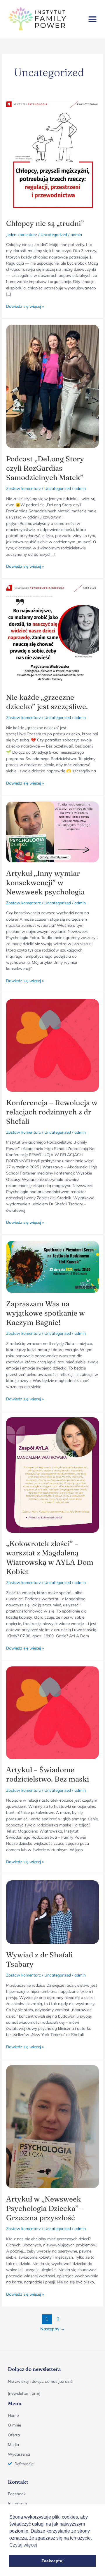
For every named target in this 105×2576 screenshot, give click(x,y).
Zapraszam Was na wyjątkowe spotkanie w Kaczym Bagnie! (45, 1313)
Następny (53, 2329)
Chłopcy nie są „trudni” (45, 223)
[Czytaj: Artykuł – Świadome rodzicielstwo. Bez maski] (52, 1712)
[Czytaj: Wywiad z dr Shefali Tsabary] (52, 1911)
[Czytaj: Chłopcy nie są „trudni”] (52, 155)
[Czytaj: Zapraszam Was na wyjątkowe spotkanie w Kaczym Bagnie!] (52, 1266)
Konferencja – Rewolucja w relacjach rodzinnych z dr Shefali (52, 1112)
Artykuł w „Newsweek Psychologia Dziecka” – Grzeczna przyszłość (45, 2208)
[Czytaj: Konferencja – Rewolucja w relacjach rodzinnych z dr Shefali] (52, 1045)
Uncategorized (54, 234)
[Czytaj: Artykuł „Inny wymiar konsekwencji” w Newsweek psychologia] (52, 831)
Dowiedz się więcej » (25, 306)
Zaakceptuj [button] (52, 2561)
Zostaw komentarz (23, 488)
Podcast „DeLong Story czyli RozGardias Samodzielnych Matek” (45, 468)
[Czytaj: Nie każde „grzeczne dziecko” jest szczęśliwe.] (52, 635)
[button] (92, 19)
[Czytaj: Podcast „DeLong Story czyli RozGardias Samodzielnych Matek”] (52, 386)
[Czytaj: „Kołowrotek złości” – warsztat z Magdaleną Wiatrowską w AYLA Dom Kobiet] (52, 1475)
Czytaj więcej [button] (23, 2545)
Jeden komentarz (22, 234)
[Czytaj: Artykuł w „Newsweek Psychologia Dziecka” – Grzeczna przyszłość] (52, 2126)
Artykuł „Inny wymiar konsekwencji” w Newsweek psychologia (45, 882)
